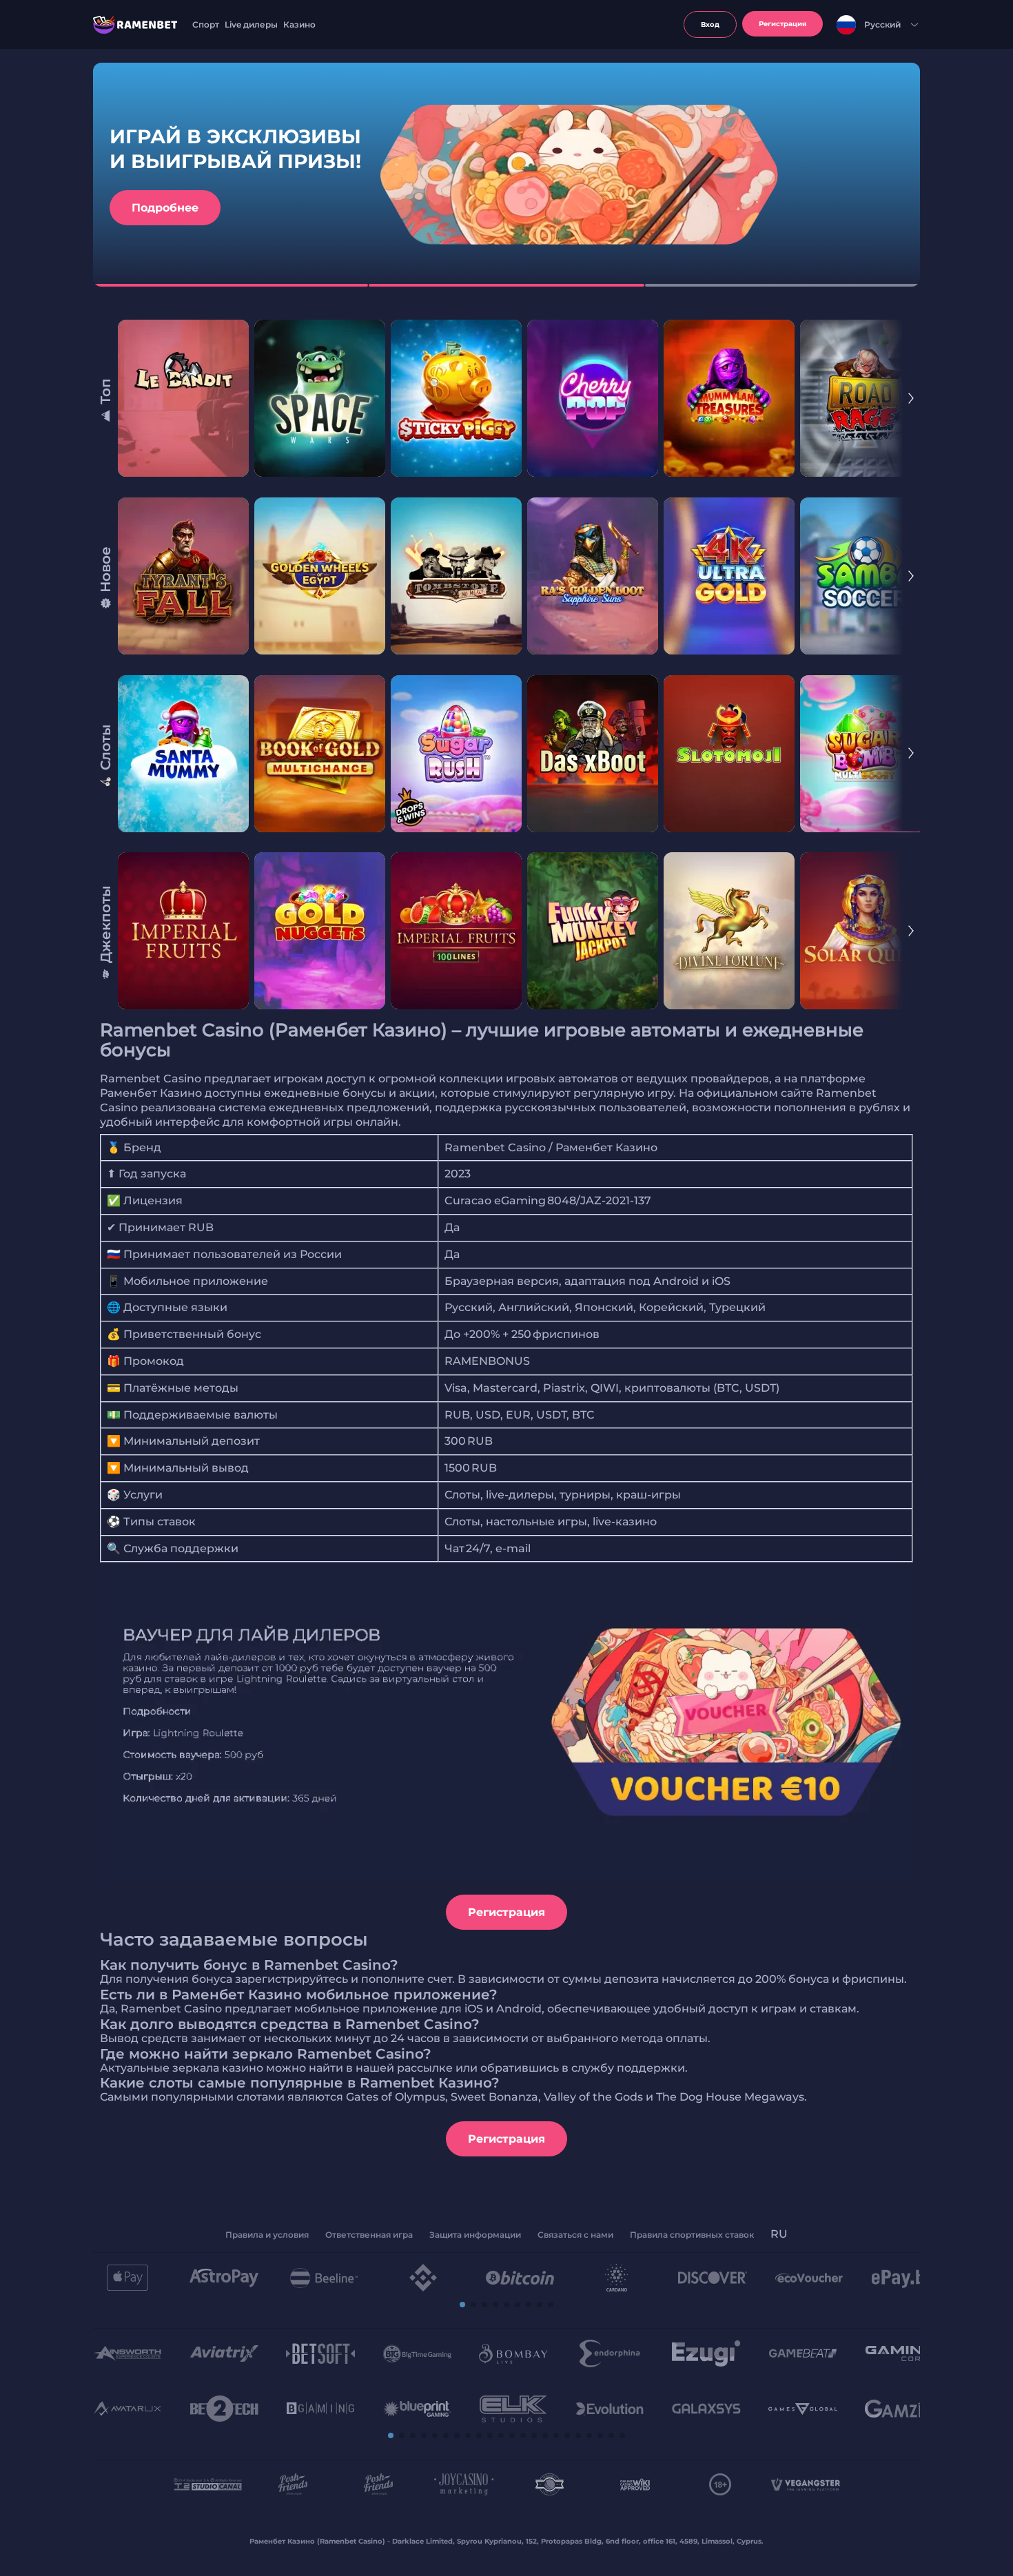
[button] (462, 2305)
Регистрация (506, 1912)
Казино (299, 24)
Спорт (206, 24)
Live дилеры (251, 24)
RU (779, 2234)
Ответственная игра (369, 2235)
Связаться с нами (575, 2235)
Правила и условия (267, 2235)
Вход (710, 24)
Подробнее (165, 208)
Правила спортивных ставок (692, 2235)
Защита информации (475, 2235)
